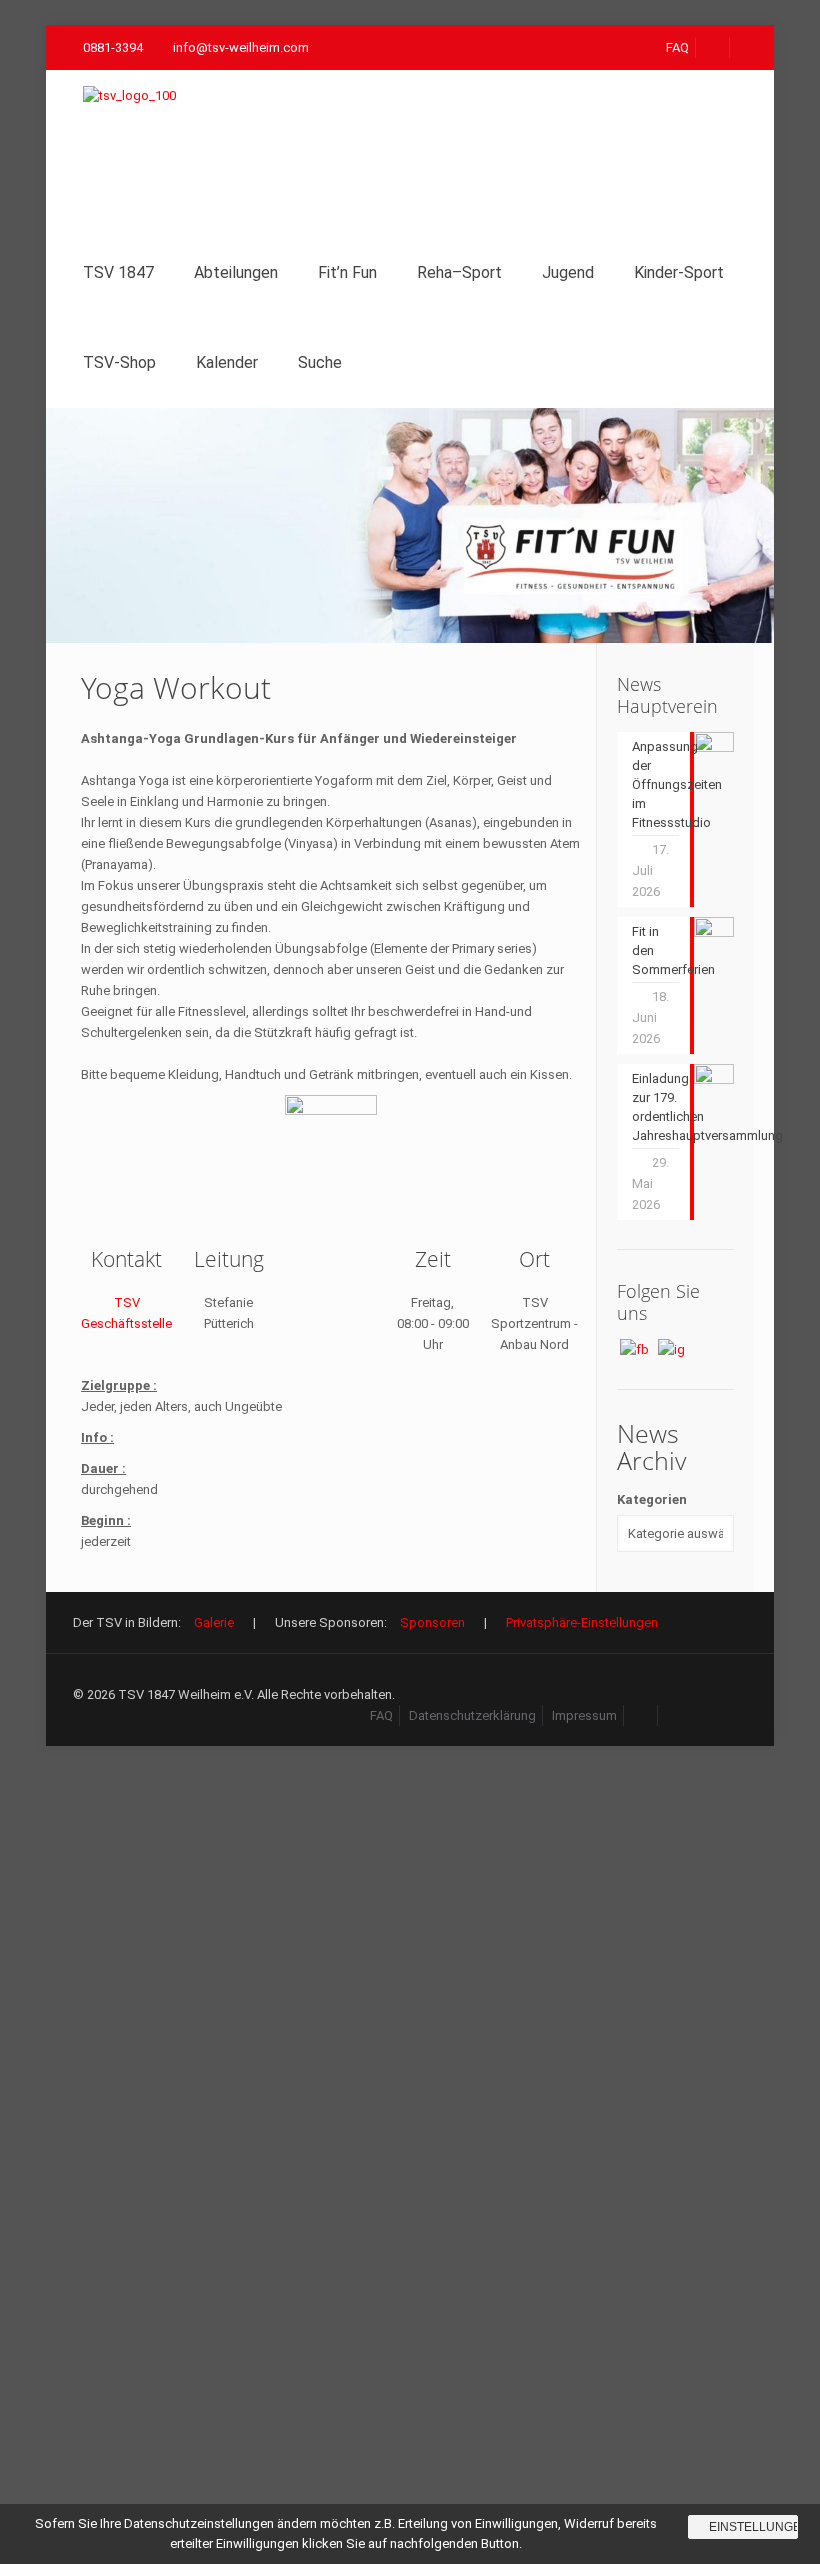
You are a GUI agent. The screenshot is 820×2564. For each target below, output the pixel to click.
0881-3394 (113, 47)
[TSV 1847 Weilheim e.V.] (144, 149)
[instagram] (676, 1715)
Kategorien (652, 1499)
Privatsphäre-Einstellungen (582, 1622)
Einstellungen (753, 2527)
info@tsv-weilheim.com (241, 47)
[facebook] (714, 47)
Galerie (214, 1622)
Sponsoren (432, 1622)
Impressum (584, 1715)
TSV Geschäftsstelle (126, 1313)
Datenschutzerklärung (472, 1715)
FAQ (677, 47)
